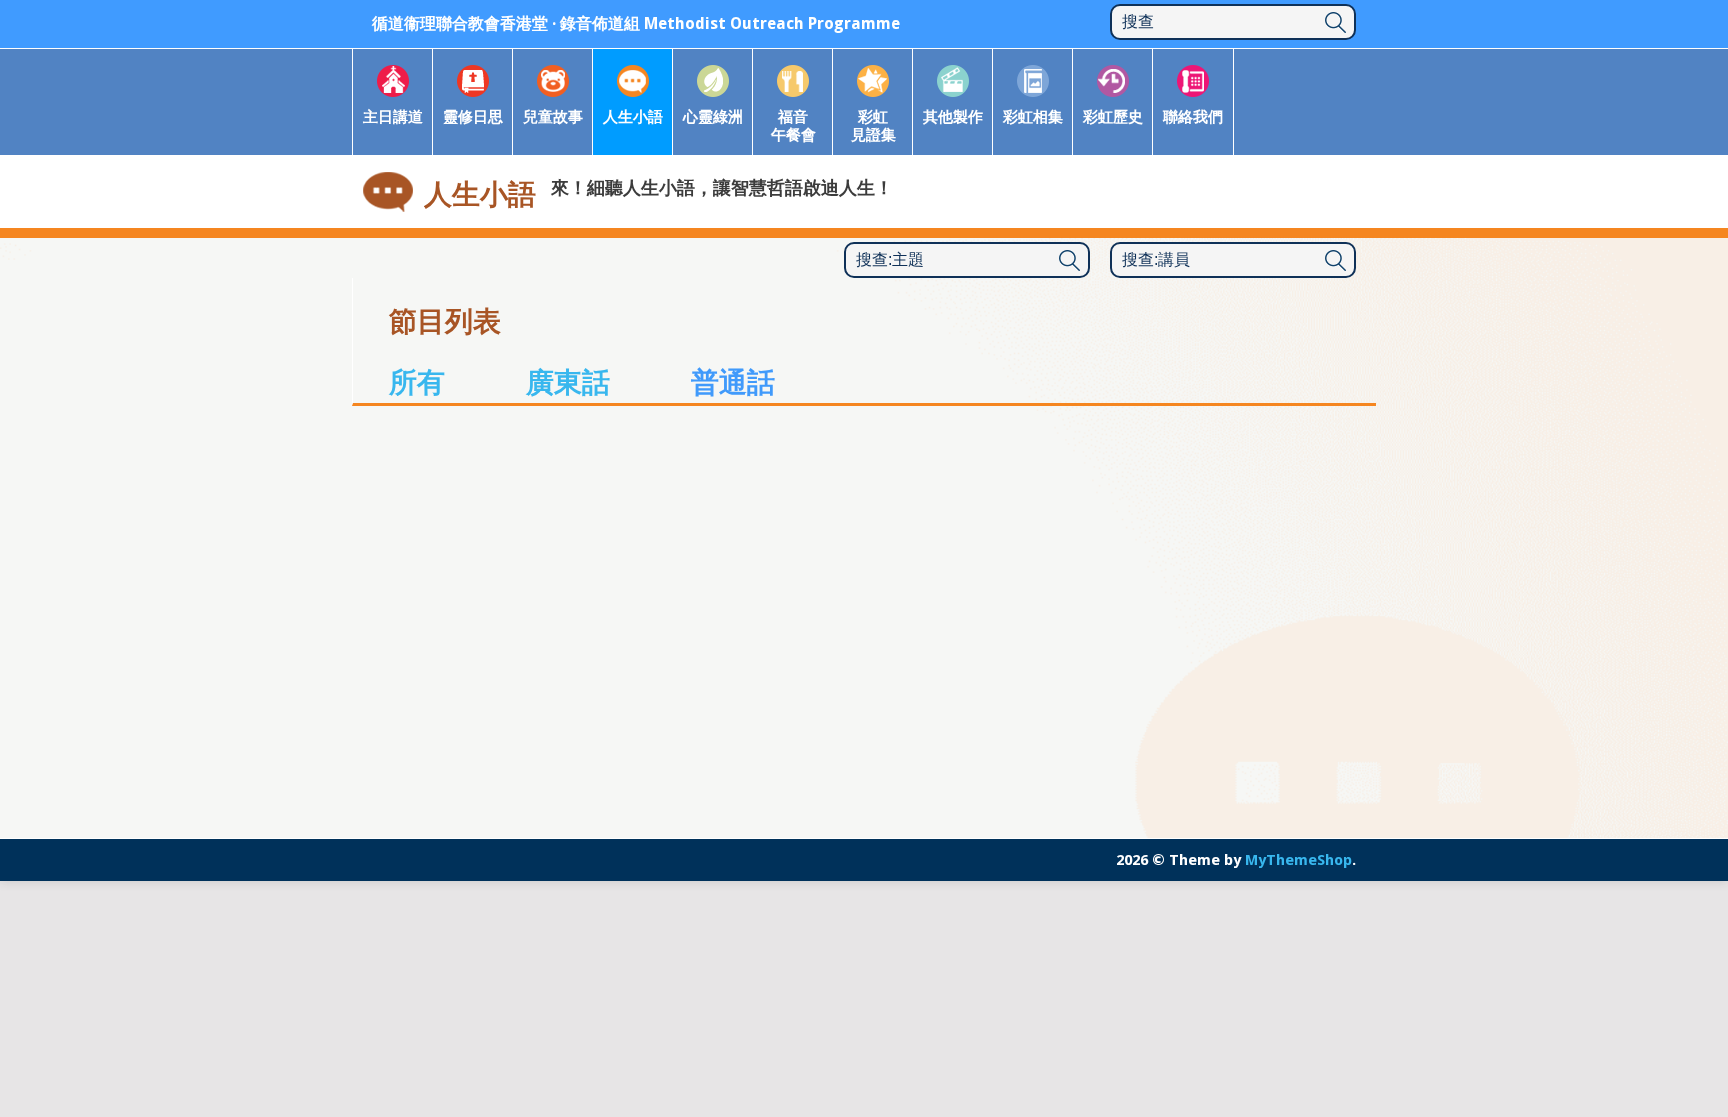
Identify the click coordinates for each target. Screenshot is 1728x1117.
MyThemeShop (1298, 860)
